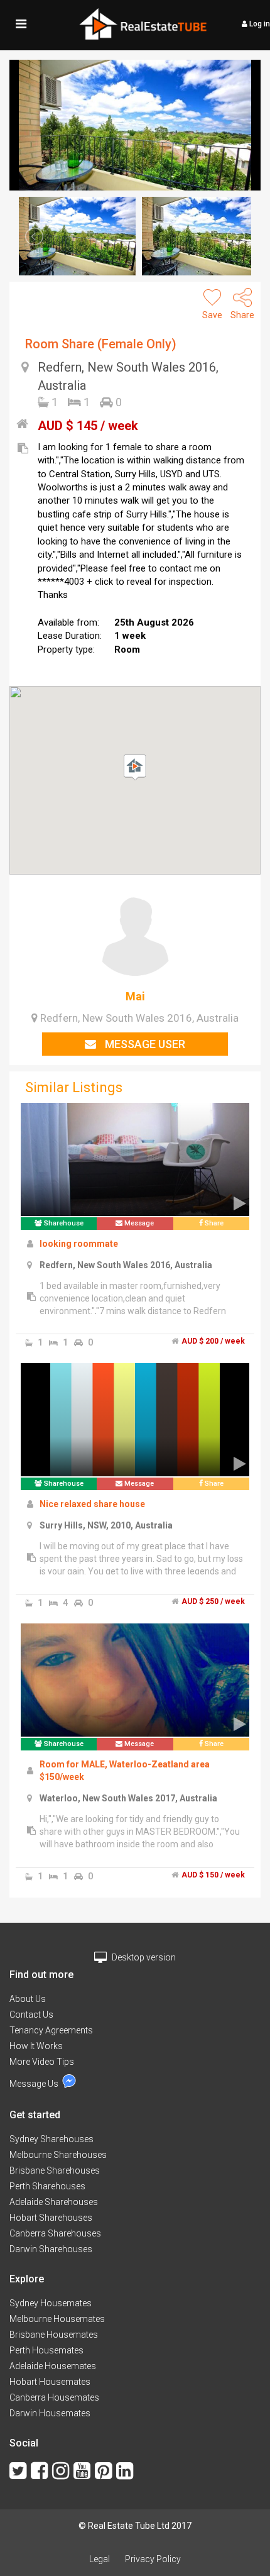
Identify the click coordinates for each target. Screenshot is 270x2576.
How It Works (36, 2046)
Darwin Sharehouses (51, 2249)
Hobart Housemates (50, 2382)
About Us (28, 1999)
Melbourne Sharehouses (58, 2155)
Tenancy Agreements (51, 2030)
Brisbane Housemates (54, 2335)
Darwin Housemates (50, 2413)
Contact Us (31, 2015)
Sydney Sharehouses (51, 2139)
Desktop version (143, 1957)
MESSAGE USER (144, 1044)
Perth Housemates (46, 2350)
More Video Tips (42, 2062)
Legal (100, 2559)
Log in (259, 24)
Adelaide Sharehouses (54, 2202)
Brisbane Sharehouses (55, 2170)
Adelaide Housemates (53, 2366)
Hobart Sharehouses (51, 2218)
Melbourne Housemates (57, 2319)
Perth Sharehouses (47, 2186)
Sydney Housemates (51, 2303)
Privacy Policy (153, 2559)
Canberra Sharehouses (55, 2233)
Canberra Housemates (54, 2397)
